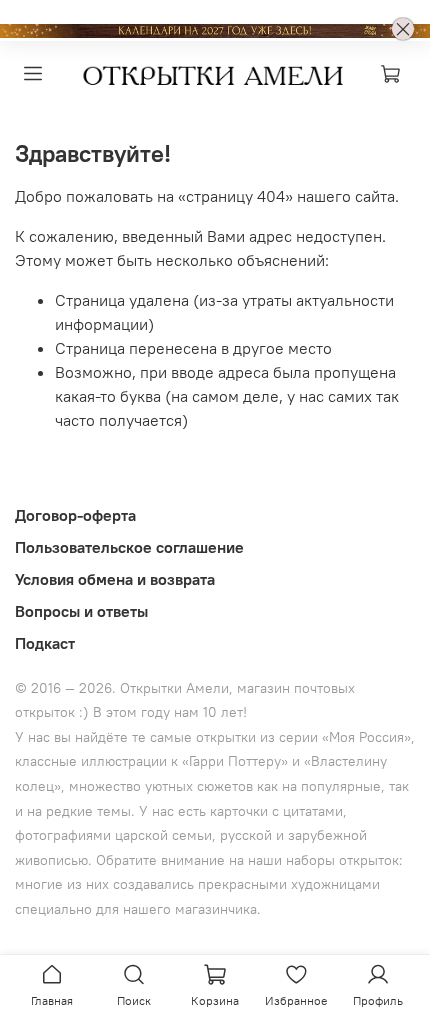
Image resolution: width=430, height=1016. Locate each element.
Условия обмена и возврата (115, 579)
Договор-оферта (75, 515)
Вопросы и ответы (81, 611)
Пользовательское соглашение (129, 547)
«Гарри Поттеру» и (243, 761)
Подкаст (45, 643)
